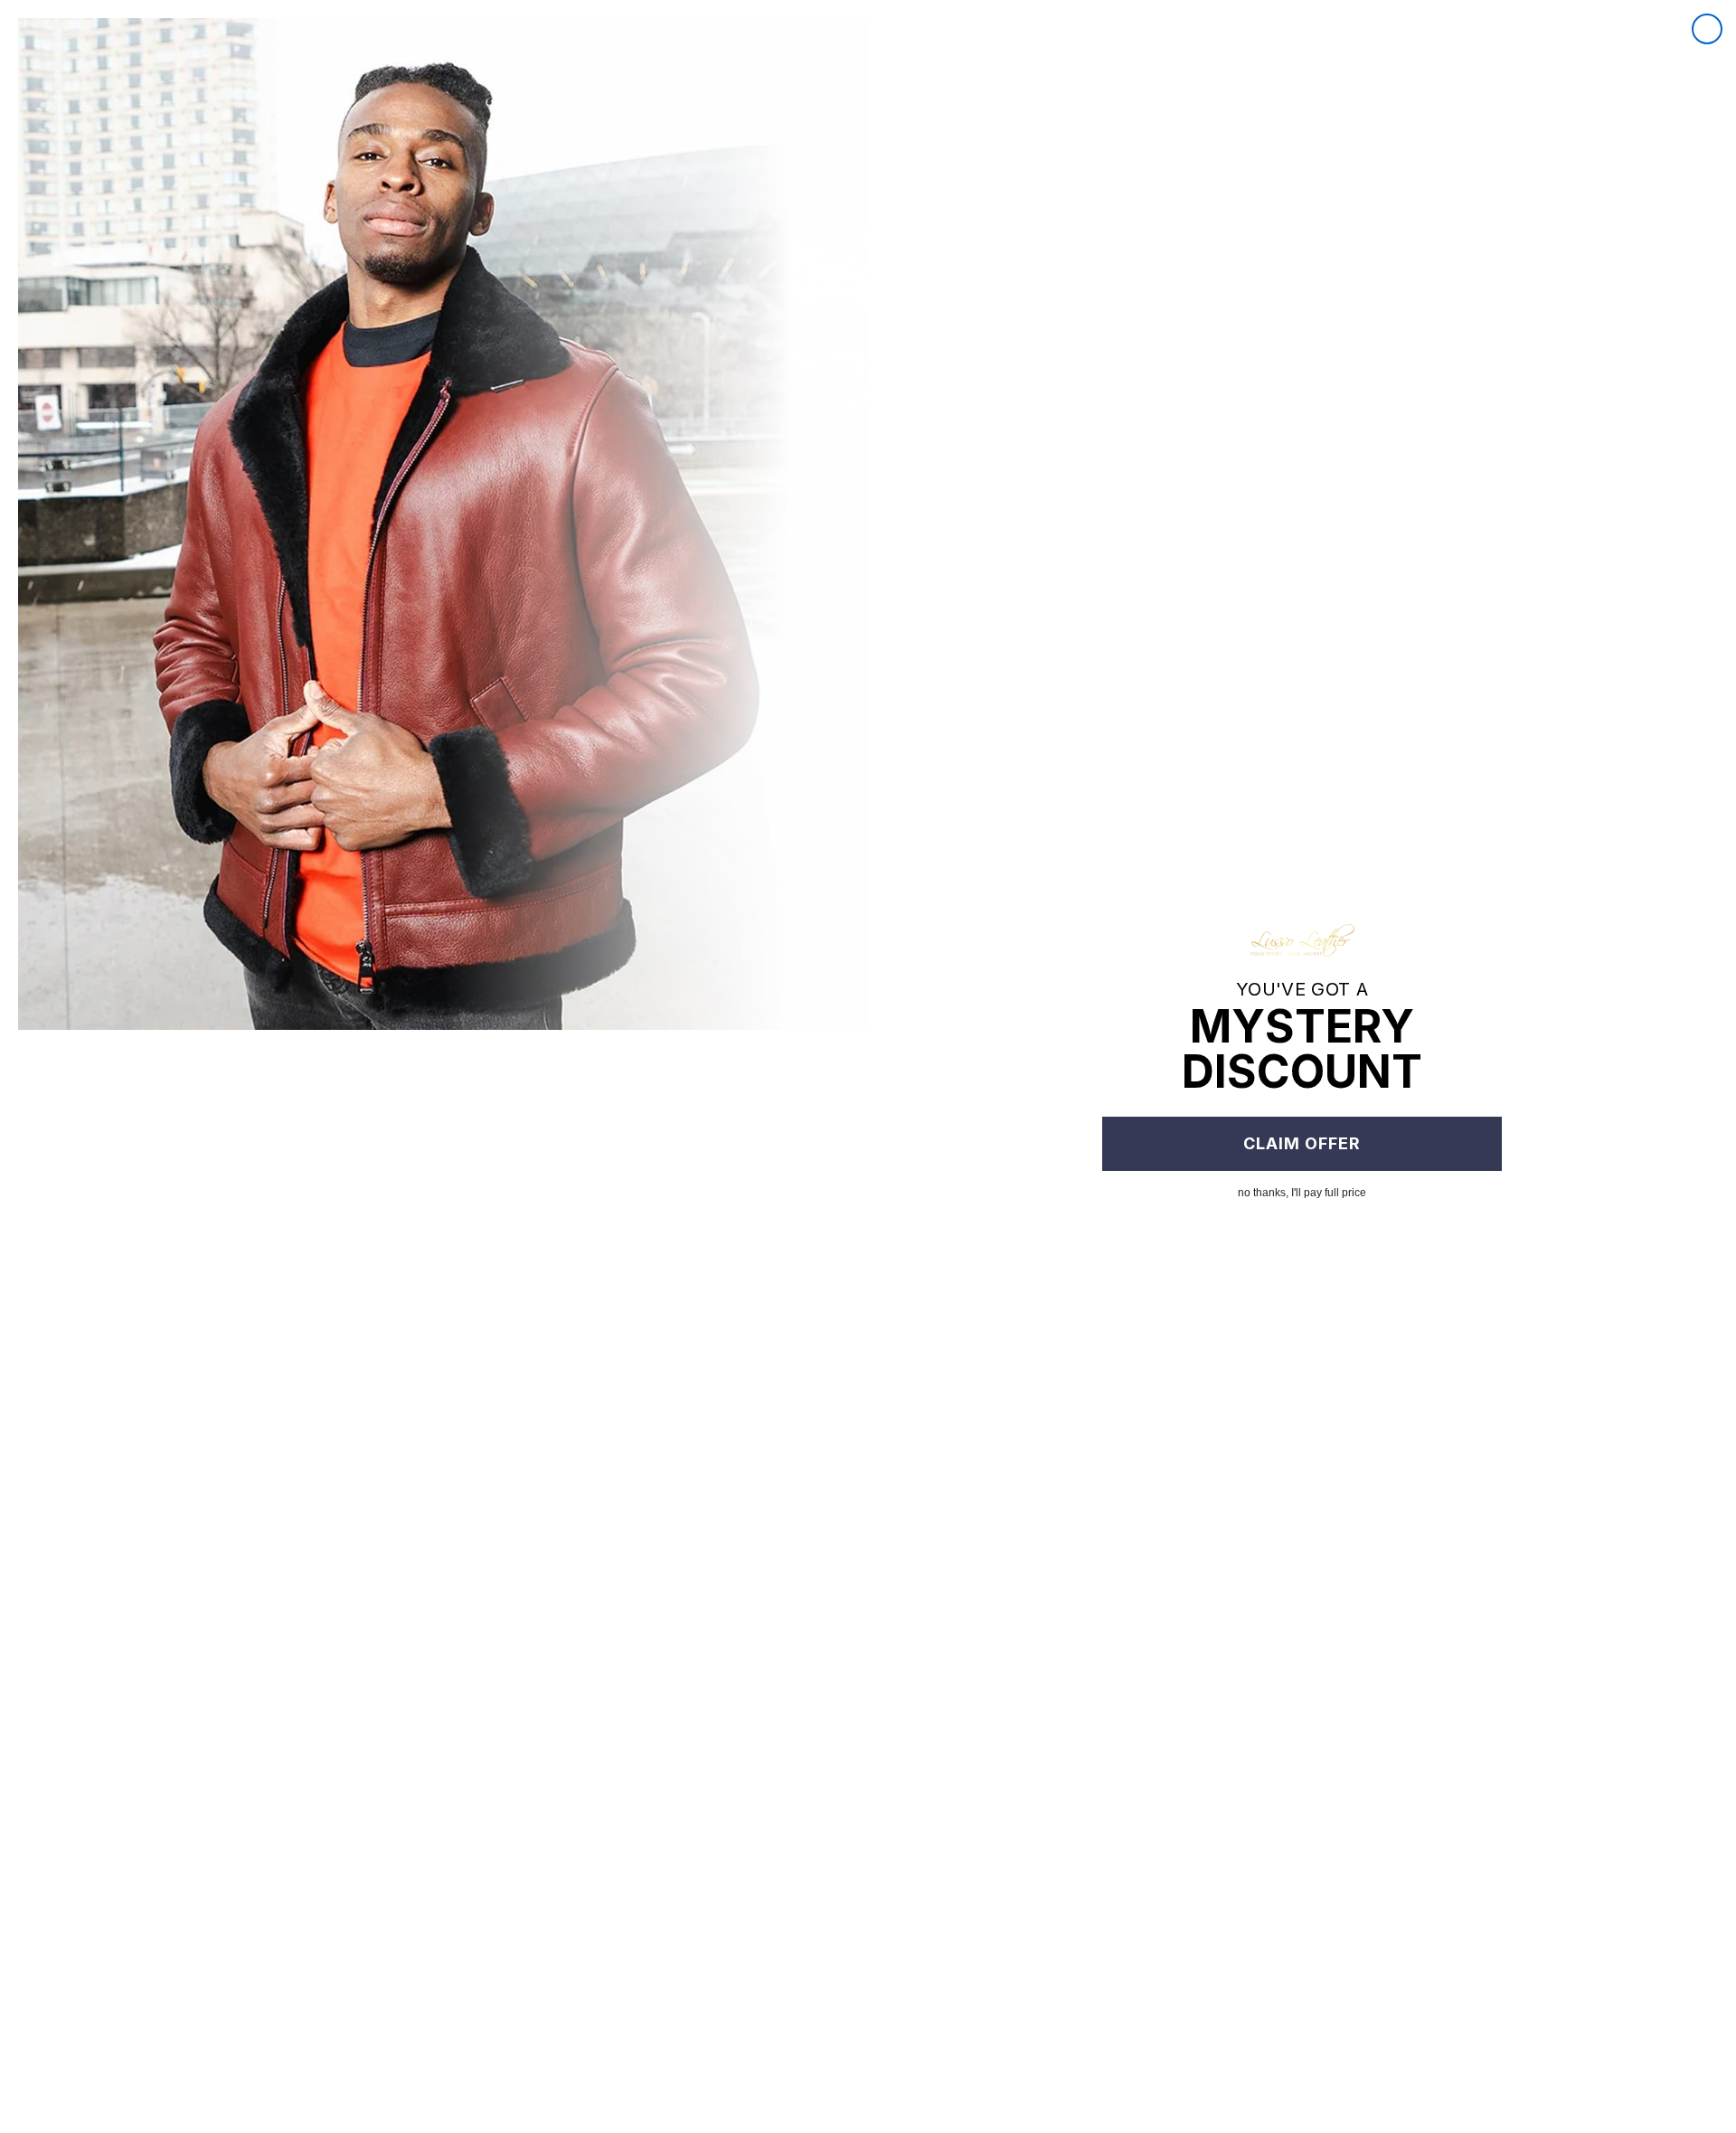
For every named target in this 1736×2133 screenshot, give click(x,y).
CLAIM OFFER (1302, 1143)
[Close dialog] (1707, 29)
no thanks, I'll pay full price (1302, 1193)
